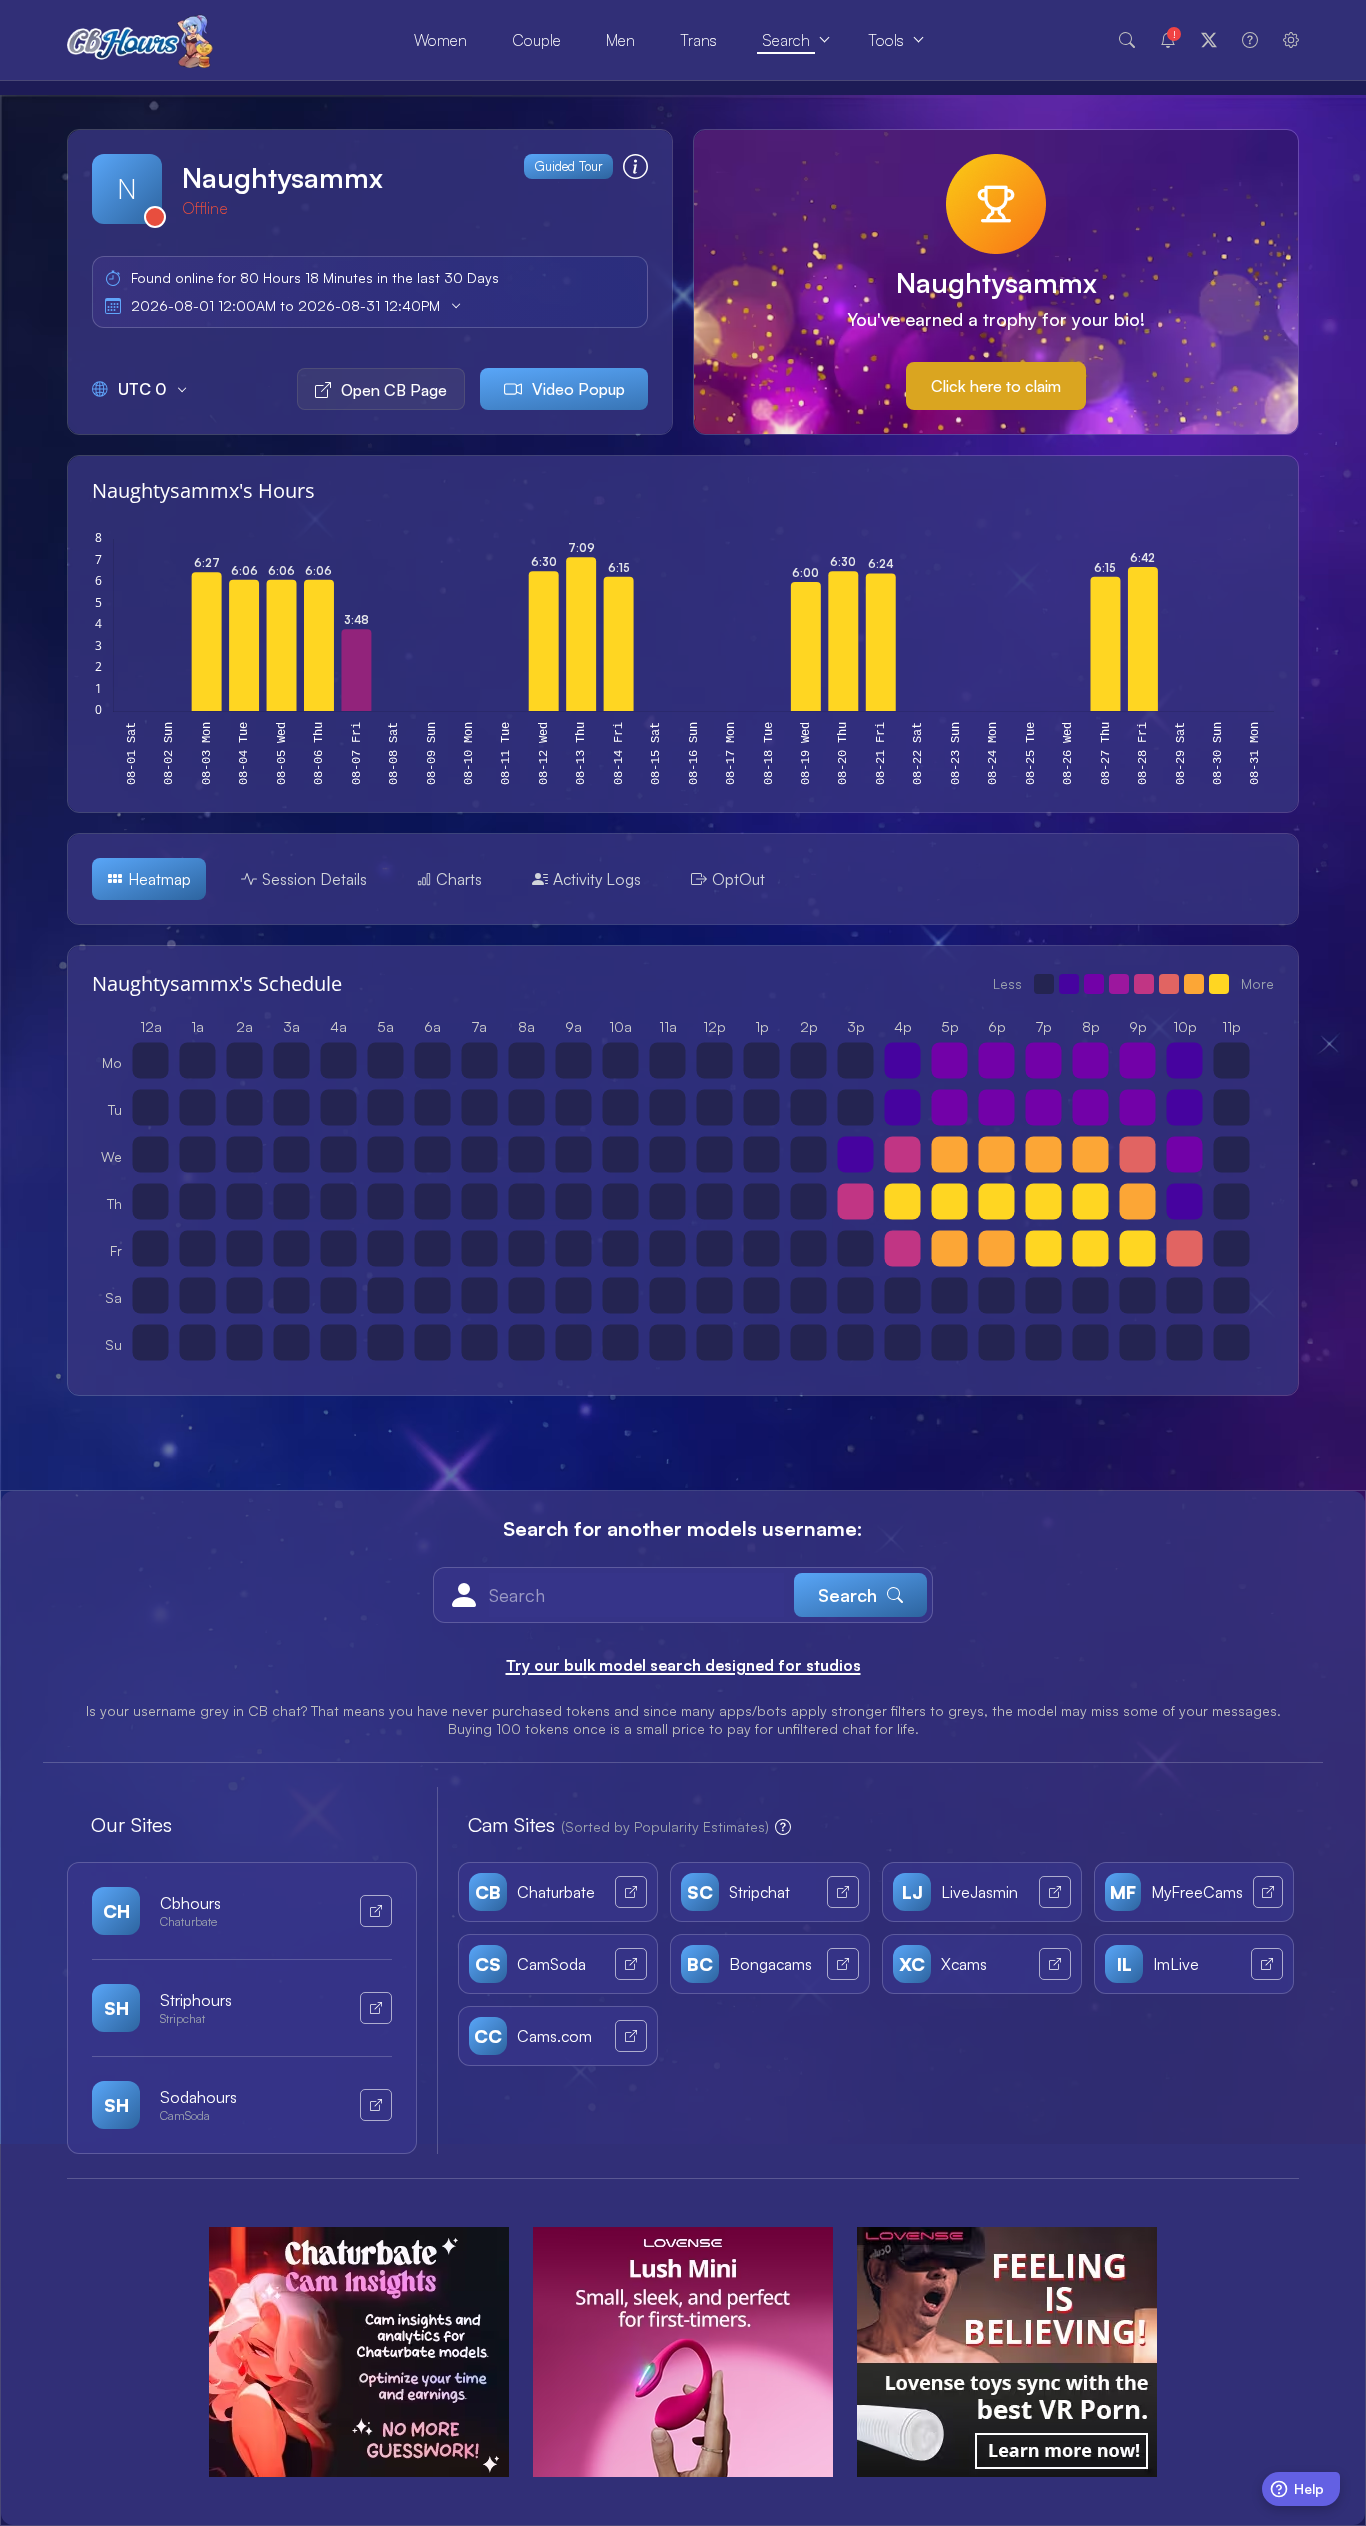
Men (620, 40)
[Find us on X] (1209, 40)
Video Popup (578, 389)
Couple (536, 40)
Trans (698, 40)
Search (786, 40)
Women (440, 40)
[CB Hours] (140, 40)
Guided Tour (568, 166)
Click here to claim (996, 386)
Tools (886, 40)
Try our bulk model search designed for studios (683, 1665)
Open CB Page (394, 390)
